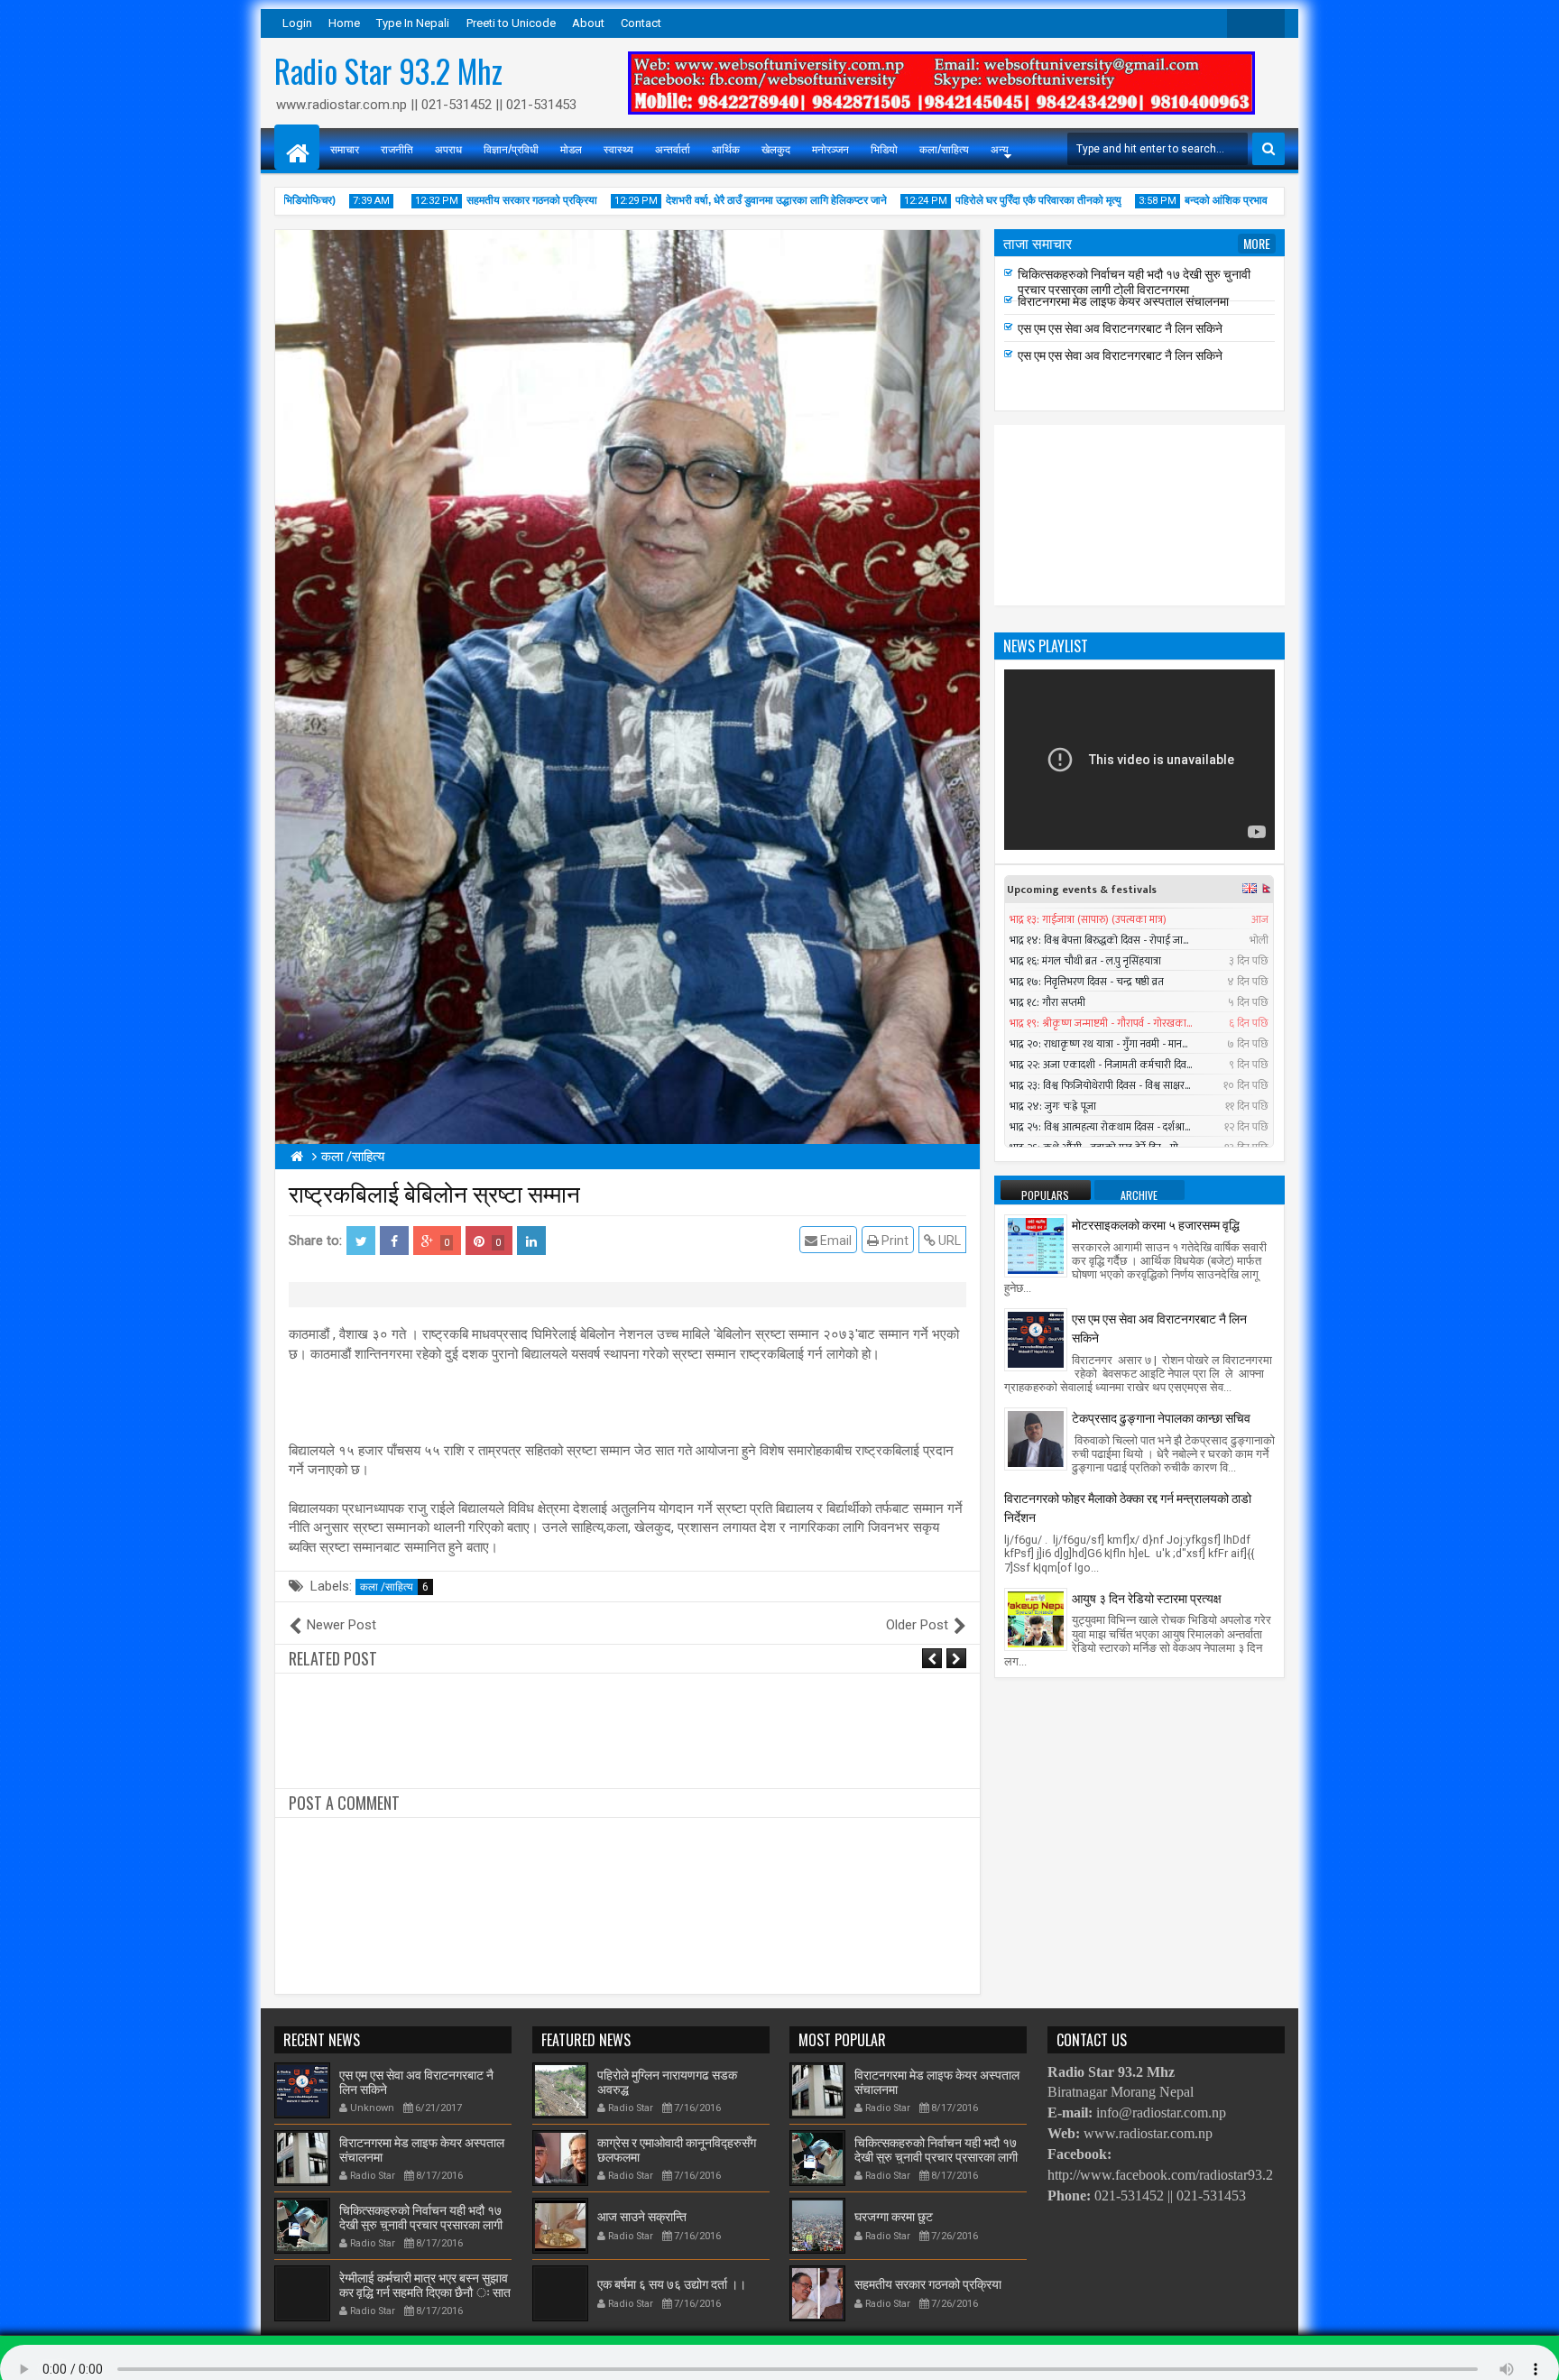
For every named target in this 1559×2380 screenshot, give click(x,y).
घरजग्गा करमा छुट (894, 2215)
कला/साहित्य (944, 148)
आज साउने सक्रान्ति (642, 2215)
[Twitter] (1241, 23)
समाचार (345, 148)
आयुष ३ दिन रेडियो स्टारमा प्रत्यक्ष (1147, 1597)
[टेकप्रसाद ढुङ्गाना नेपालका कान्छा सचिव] (1036, 1438)
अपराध (448, 148)
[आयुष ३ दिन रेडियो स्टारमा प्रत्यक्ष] (1036, 1618)
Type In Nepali (413, 23)
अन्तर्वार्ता (673, 148)
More (1257, 243)
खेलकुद (776, 148)
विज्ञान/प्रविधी (511, 148)
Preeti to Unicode (511, 23)
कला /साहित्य (394, 1587)
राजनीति (397, 148)
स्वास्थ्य (618, 148)
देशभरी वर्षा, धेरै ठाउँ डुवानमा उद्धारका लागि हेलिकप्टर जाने (729, 200)
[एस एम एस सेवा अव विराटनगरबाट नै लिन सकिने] (1036, 1339)
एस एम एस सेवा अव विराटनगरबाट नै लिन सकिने (1120, 353)
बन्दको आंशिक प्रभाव (1179, 200)
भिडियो (884, 148)
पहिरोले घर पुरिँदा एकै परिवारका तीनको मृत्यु (992, 200)
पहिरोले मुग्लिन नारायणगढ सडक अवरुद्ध (667, 2080)
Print (894, 1241)
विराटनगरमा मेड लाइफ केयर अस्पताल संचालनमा (1123, 326)
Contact (641, 23)
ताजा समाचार (1038, 243)
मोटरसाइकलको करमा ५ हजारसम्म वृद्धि (1156, 1224)
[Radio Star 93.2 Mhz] (297, 147)
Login (297, 23)
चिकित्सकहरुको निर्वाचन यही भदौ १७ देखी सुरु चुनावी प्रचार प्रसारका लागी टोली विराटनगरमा (1134, 307)
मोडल (571, 148)
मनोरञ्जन (830, 148)
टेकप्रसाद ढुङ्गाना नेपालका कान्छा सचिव (1161, 1417)
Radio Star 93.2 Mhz (388, 70)
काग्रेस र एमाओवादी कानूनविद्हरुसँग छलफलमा (677, 2148)
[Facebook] (1270, 23)
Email (835, 1241)
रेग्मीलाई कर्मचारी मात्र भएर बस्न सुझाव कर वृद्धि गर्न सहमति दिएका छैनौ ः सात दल (1145, 281)
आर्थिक (726, 148)
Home (344, 23)
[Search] (1268, 149)
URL (948, 1241)
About (588, 23)
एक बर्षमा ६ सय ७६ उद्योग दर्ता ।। (672, 2283)
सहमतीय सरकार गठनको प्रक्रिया (485, 200)
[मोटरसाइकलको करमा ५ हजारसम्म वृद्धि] (1036, 1245)
